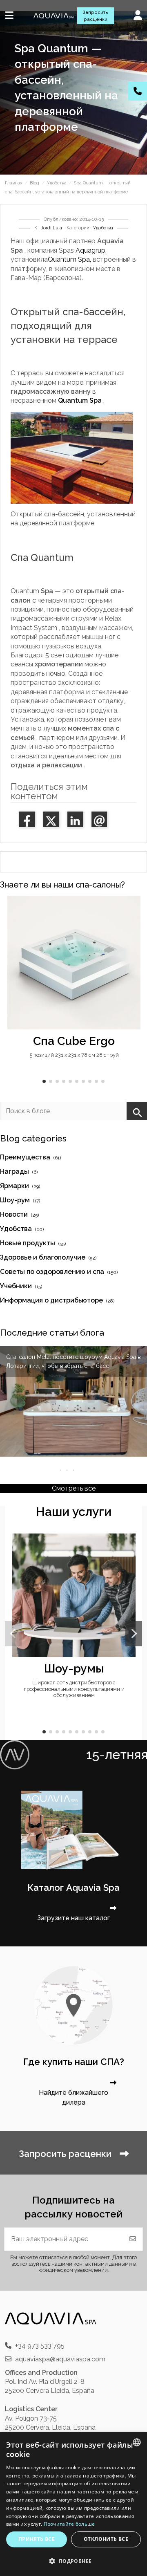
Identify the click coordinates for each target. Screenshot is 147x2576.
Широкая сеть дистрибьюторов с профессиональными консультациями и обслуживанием (74, 1689)
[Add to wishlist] (134, 909)
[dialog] (73, 2504)
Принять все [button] (37, 2539)
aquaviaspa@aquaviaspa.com (60, 2359)
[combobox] (137, 2442)
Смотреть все (74, 1488)
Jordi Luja (51, 228)
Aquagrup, (91, 250)
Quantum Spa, (69, 259)
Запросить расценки (95, 16)
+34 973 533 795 (40, 2346)
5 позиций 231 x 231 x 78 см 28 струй (74, 1055)
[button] (44, 1081)
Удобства (103, 228)
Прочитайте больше (69, 2524)
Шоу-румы (74, 1668)
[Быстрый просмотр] (134, 924)
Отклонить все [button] (106, 2539)
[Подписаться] (133, 2239)
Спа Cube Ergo (74, 1041)
